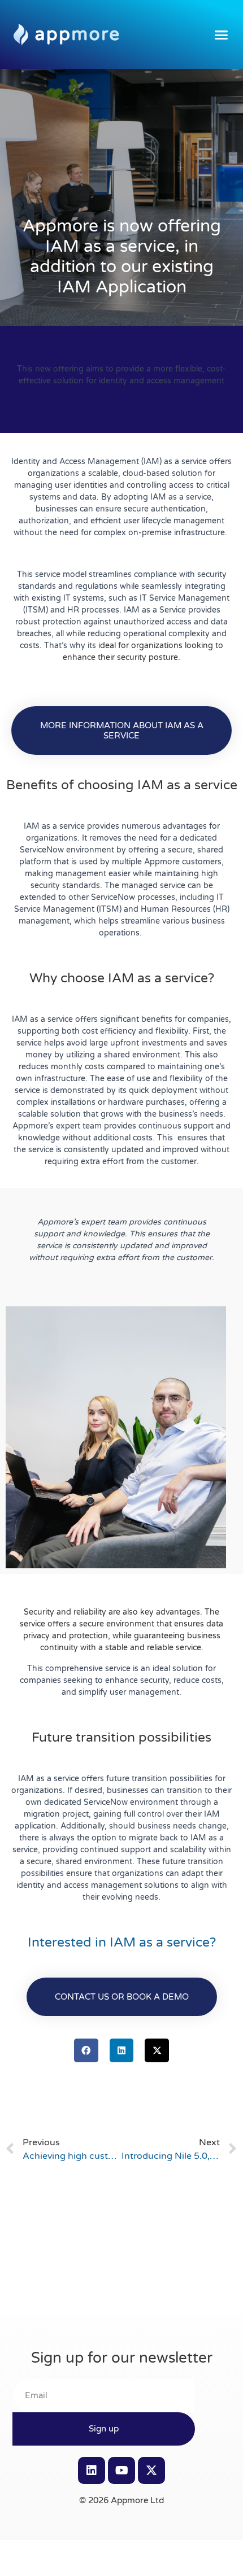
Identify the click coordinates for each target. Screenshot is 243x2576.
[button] (222, 34)
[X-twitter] (151, 2470)
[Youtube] (121, 2470)
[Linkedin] (92, 2470)
